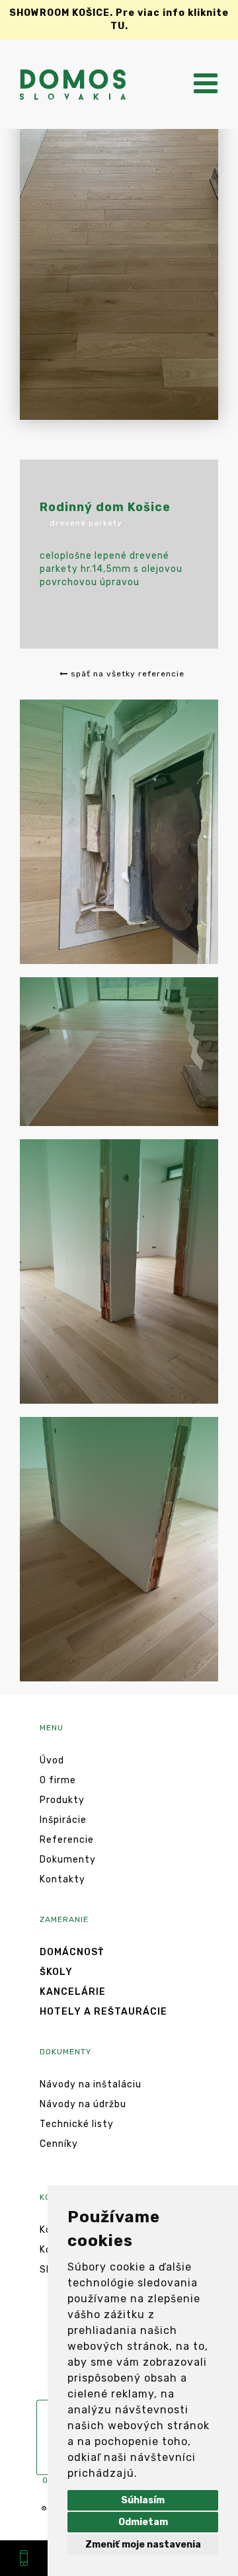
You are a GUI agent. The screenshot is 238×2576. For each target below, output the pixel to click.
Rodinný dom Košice (105, 507)
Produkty (62, 1800)
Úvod (52, 1760)
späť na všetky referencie (126, 674)
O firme (58, 1780)
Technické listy (77, 2124)
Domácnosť (72, 1952)
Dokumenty (68, 1860)
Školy (56, 1972)
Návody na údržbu (83, 2104)
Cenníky (59, 2144)
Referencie (67, 1840)
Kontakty (62, 1879)
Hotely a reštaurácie (103, 2012)
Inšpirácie (63, 1820)
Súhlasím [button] (143, 2500)
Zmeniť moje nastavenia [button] (143, 2545)
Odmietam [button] (143, 2522)
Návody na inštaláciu (91, 2084)
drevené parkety (86, 523)
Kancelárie (73, 1992)
